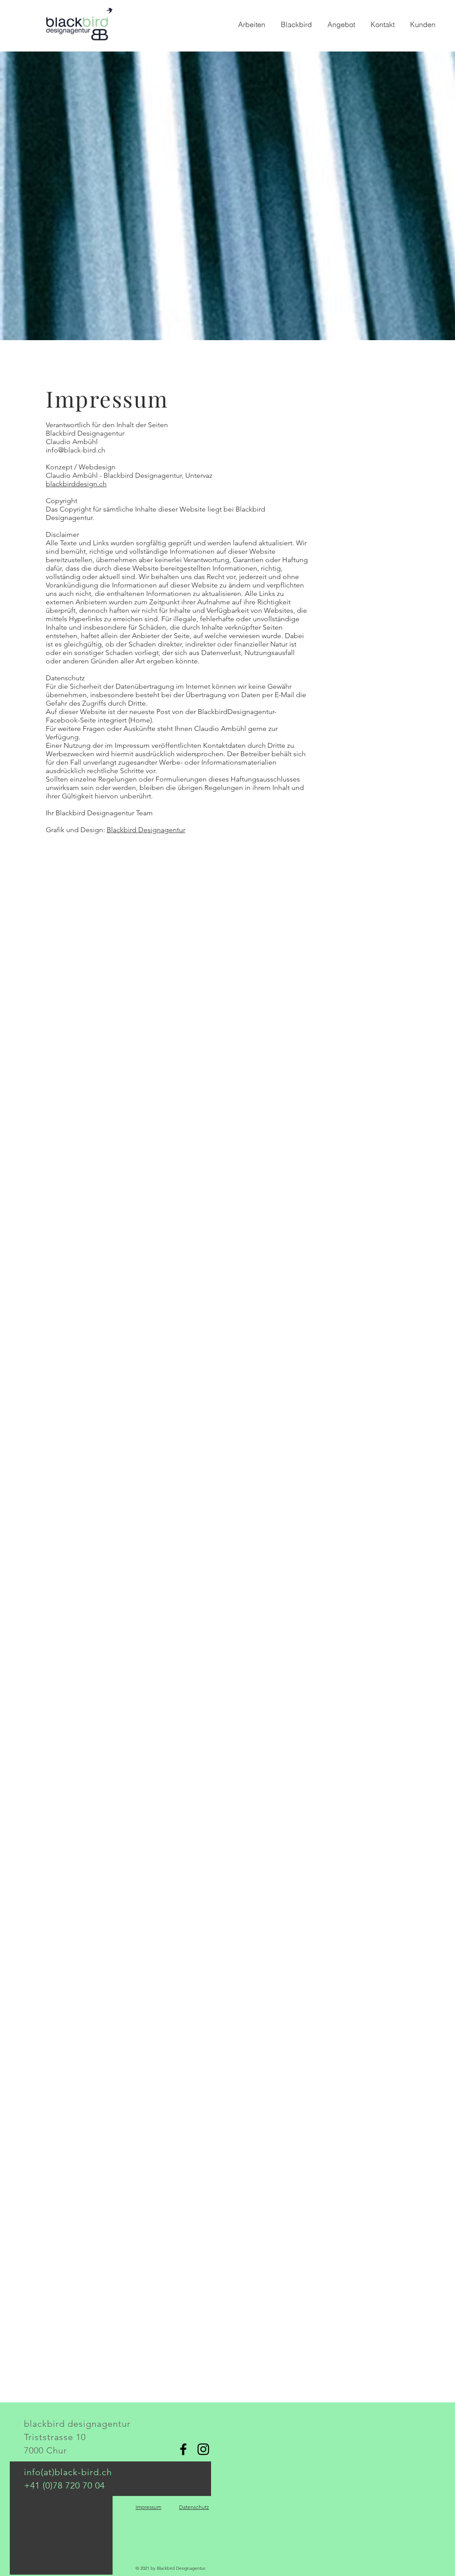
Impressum (148, 2507)
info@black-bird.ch (76, 450)
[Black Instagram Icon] (203, 2449)
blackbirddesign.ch (76, 484)
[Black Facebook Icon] (183, 2449)
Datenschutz (194, 2507)
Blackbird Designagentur (146, 830)
